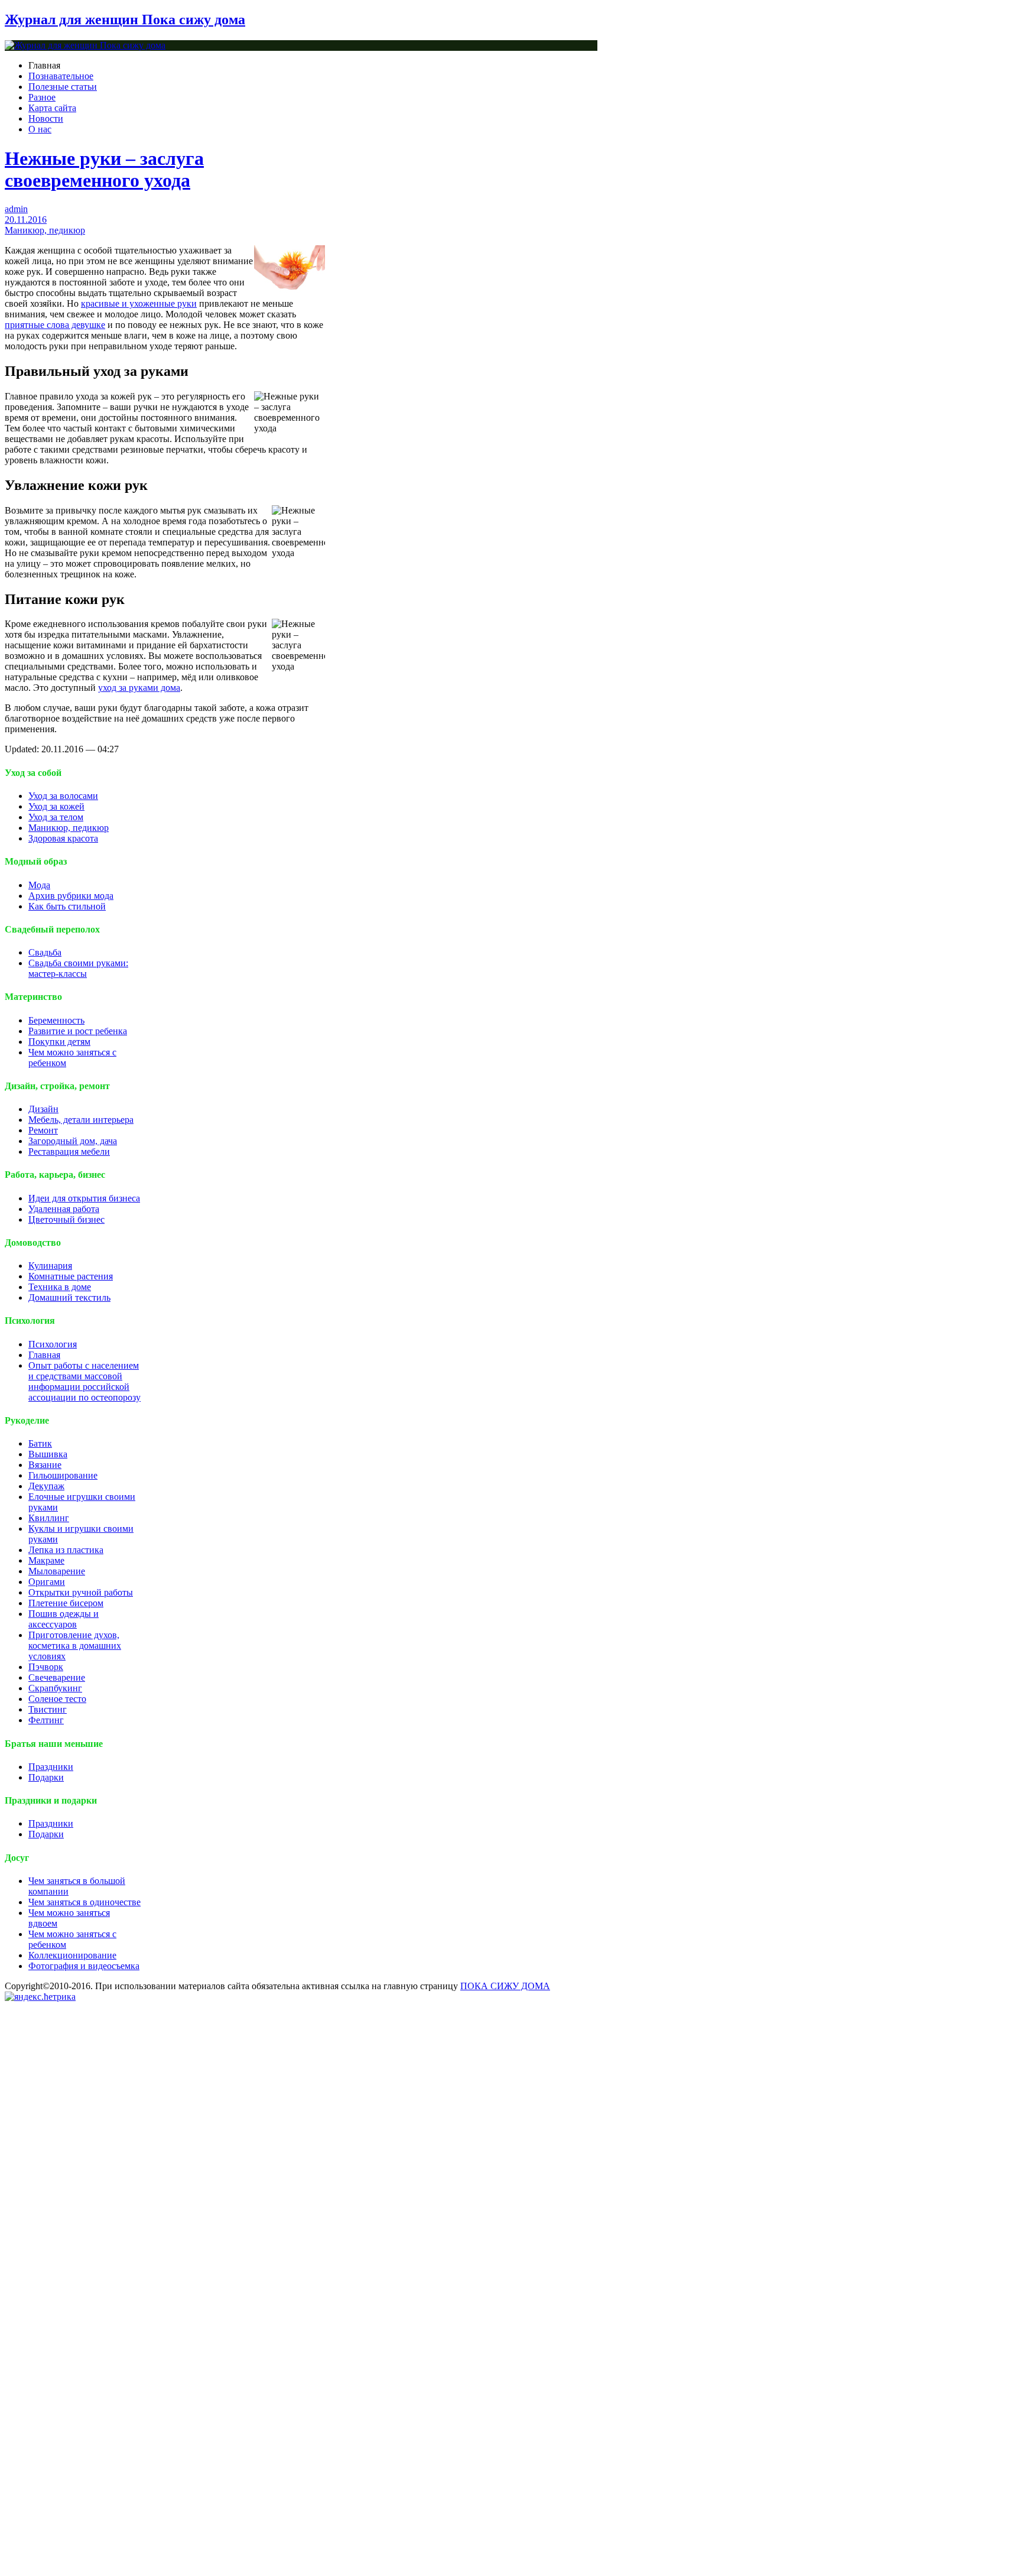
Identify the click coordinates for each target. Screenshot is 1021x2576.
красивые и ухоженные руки (139, 303)
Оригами (47, 1582)
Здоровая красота (63, 838)
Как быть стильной (67, 906)
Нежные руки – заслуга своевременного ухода (104, 169)
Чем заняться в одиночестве (84, 1902)
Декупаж (46, 1486)
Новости (46, 118)
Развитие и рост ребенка (78, 1031)
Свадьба (45, 952)
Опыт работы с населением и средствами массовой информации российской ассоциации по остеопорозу (84, 1381)
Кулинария (50, 1266)
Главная (44, 1355)
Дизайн (43, 1109)
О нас (40, 129)
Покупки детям (59, 1042)
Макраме (46, 1560)
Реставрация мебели (69, 1151)
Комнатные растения (71, 1276)
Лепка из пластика (66, 1550)
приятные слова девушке (55, 325)
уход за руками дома (139, 688)
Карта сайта (52, 108)
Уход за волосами (63, 796)
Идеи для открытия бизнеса (84, 1198)
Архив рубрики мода (71, 896)
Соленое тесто (57, 1699)
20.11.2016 (26, 220)
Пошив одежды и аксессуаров (64, 1619)
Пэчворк (46, 1667)
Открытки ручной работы (81, 1592)
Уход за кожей (56, 806)
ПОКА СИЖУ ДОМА (505, 1986)
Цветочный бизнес (66, 1219)
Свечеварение (57, 1677)
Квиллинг (49, 1518)
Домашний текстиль (69, 1297)
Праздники (51, 1767)
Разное (42, 97)
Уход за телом (56, 817)
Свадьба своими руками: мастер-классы (78, 968)
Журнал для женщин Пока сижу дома (125, 20)
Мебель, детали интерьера (81, 1120)
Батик (40, 1443)
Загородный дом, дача (73, 1141)
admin (16, 209)
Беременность (56, 1020)
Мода (39, 885)
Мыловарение (57, 1571)
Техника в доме (60, 1287)
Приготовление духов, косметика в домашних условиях (75, 1646)
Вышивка (48, 1454)
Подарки (46, 1777)
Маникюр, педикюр (45, 230)
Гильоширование (63, 1475)
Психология (53, 1344)
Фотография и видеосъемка (84, 1966)
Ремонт (43, 1130)
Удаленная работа (64, 1209)
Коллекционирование (72, 1955)
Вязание (45, 1465)
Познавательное (61, 76)
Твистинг (48, 1709)
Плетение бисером (66, 1603)
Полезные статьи (63, 87)
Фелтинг (46, 1720)
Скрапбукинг (55, 1688)
